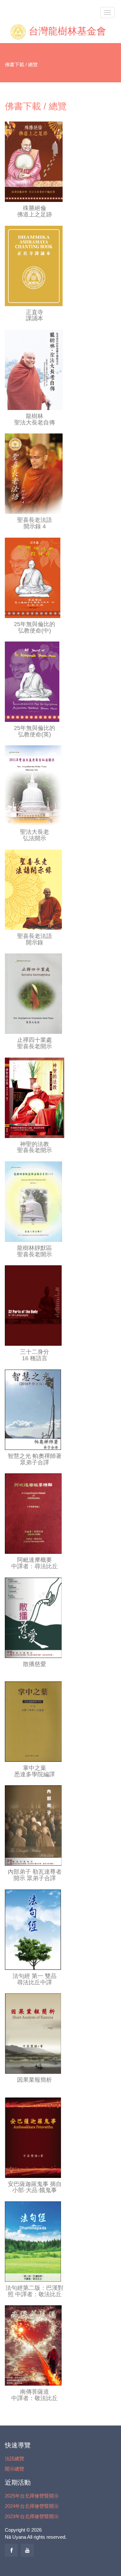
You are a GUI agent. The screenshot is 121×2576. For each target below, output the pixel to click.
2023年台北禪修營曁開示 (32, 2516)
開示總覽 (15, 2469)
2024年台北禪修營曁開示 (32, 2506)
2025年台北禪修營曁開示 (32, 2496)
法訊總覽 (15, 2458)
